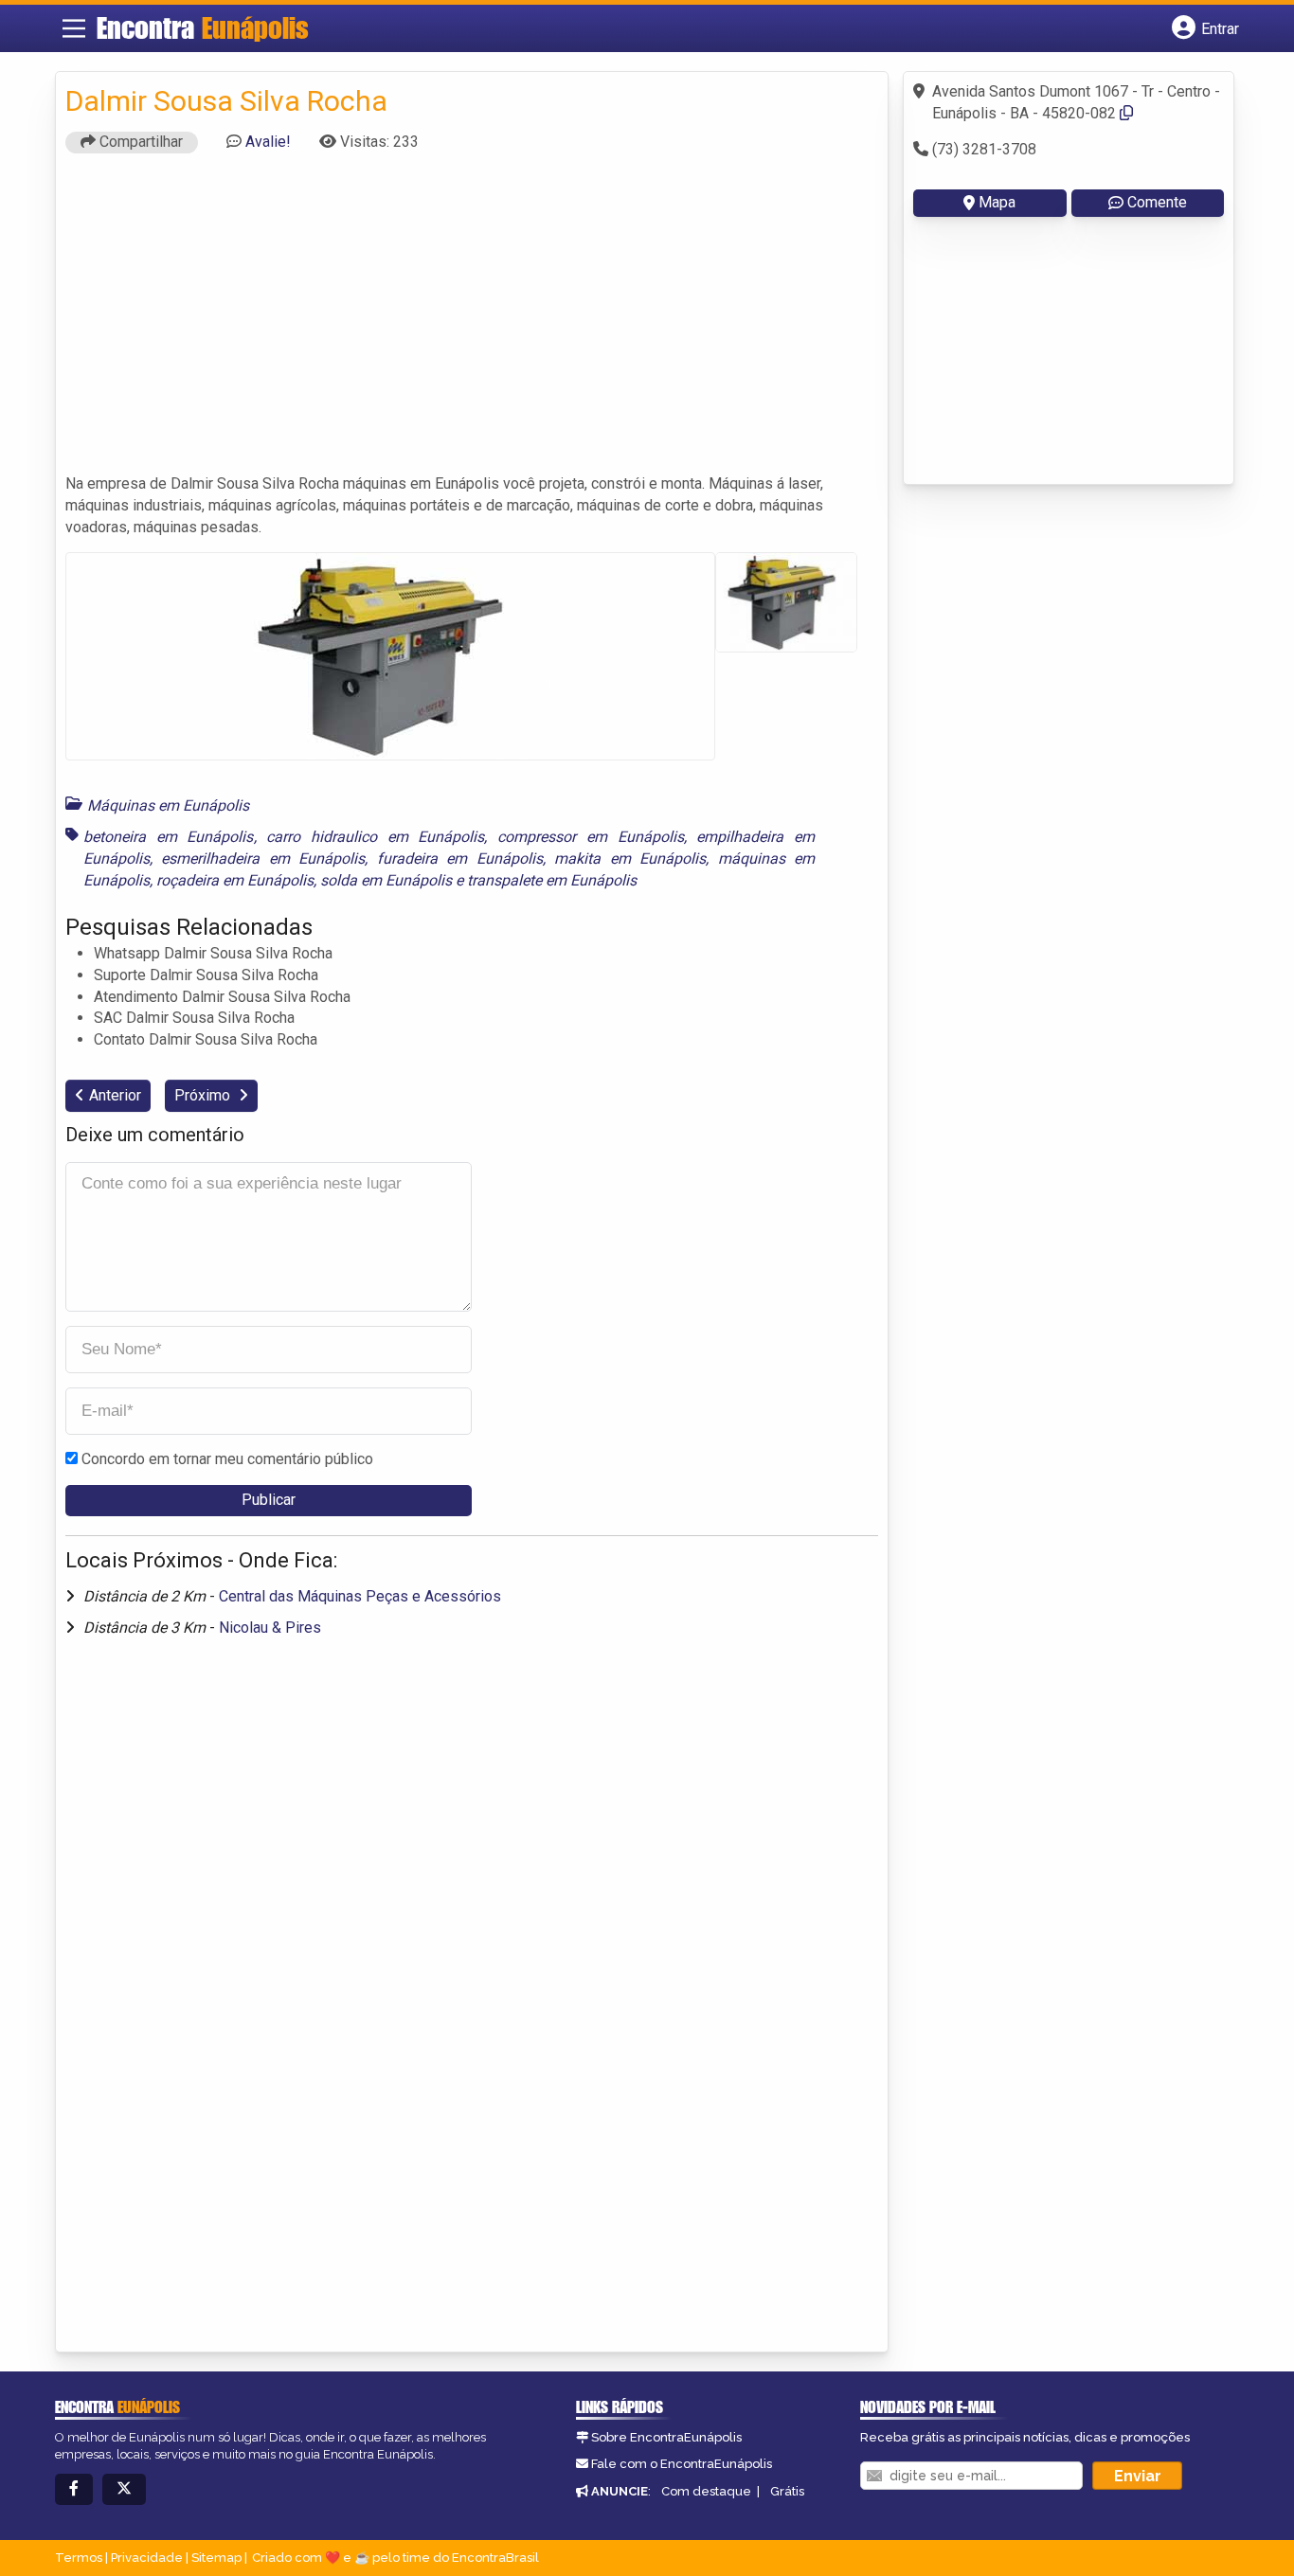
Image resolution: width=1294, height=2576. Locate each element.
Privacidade (147, 2558)
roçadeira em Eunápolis (235, 880)
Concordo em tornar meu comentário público (227, 1459)
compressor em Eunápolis (591, 837)
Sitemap (216, 2558)
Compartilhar (139, 142)
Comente (1157, 202)
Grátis (787, 2491)
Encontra (203, 27)
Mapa (997, 202)
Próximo (204, 1095)
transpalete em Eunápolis (552, 880)
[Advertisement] (472, 322)
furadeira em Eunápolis (460, 859)
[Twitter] (124, 2489)
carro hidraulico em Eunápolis (375, 837)
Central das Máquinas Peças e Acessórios (360, 1596)
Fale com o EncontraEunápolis (682, 2464)
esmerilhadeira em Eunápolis (263, 859)
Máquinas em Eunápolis (168, 805)
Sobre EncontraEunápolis (666, 2437)
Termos (79, 2558)
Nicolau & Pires (270, 1628)
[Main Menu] (74, 28)
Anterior (115, 1095)
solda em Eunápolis (386, 880)
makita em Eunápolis (630, 859)
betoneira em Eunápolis (169, 837)
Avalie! (268, 142)
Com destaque (706, 2491)
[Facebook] (74, 2489)
